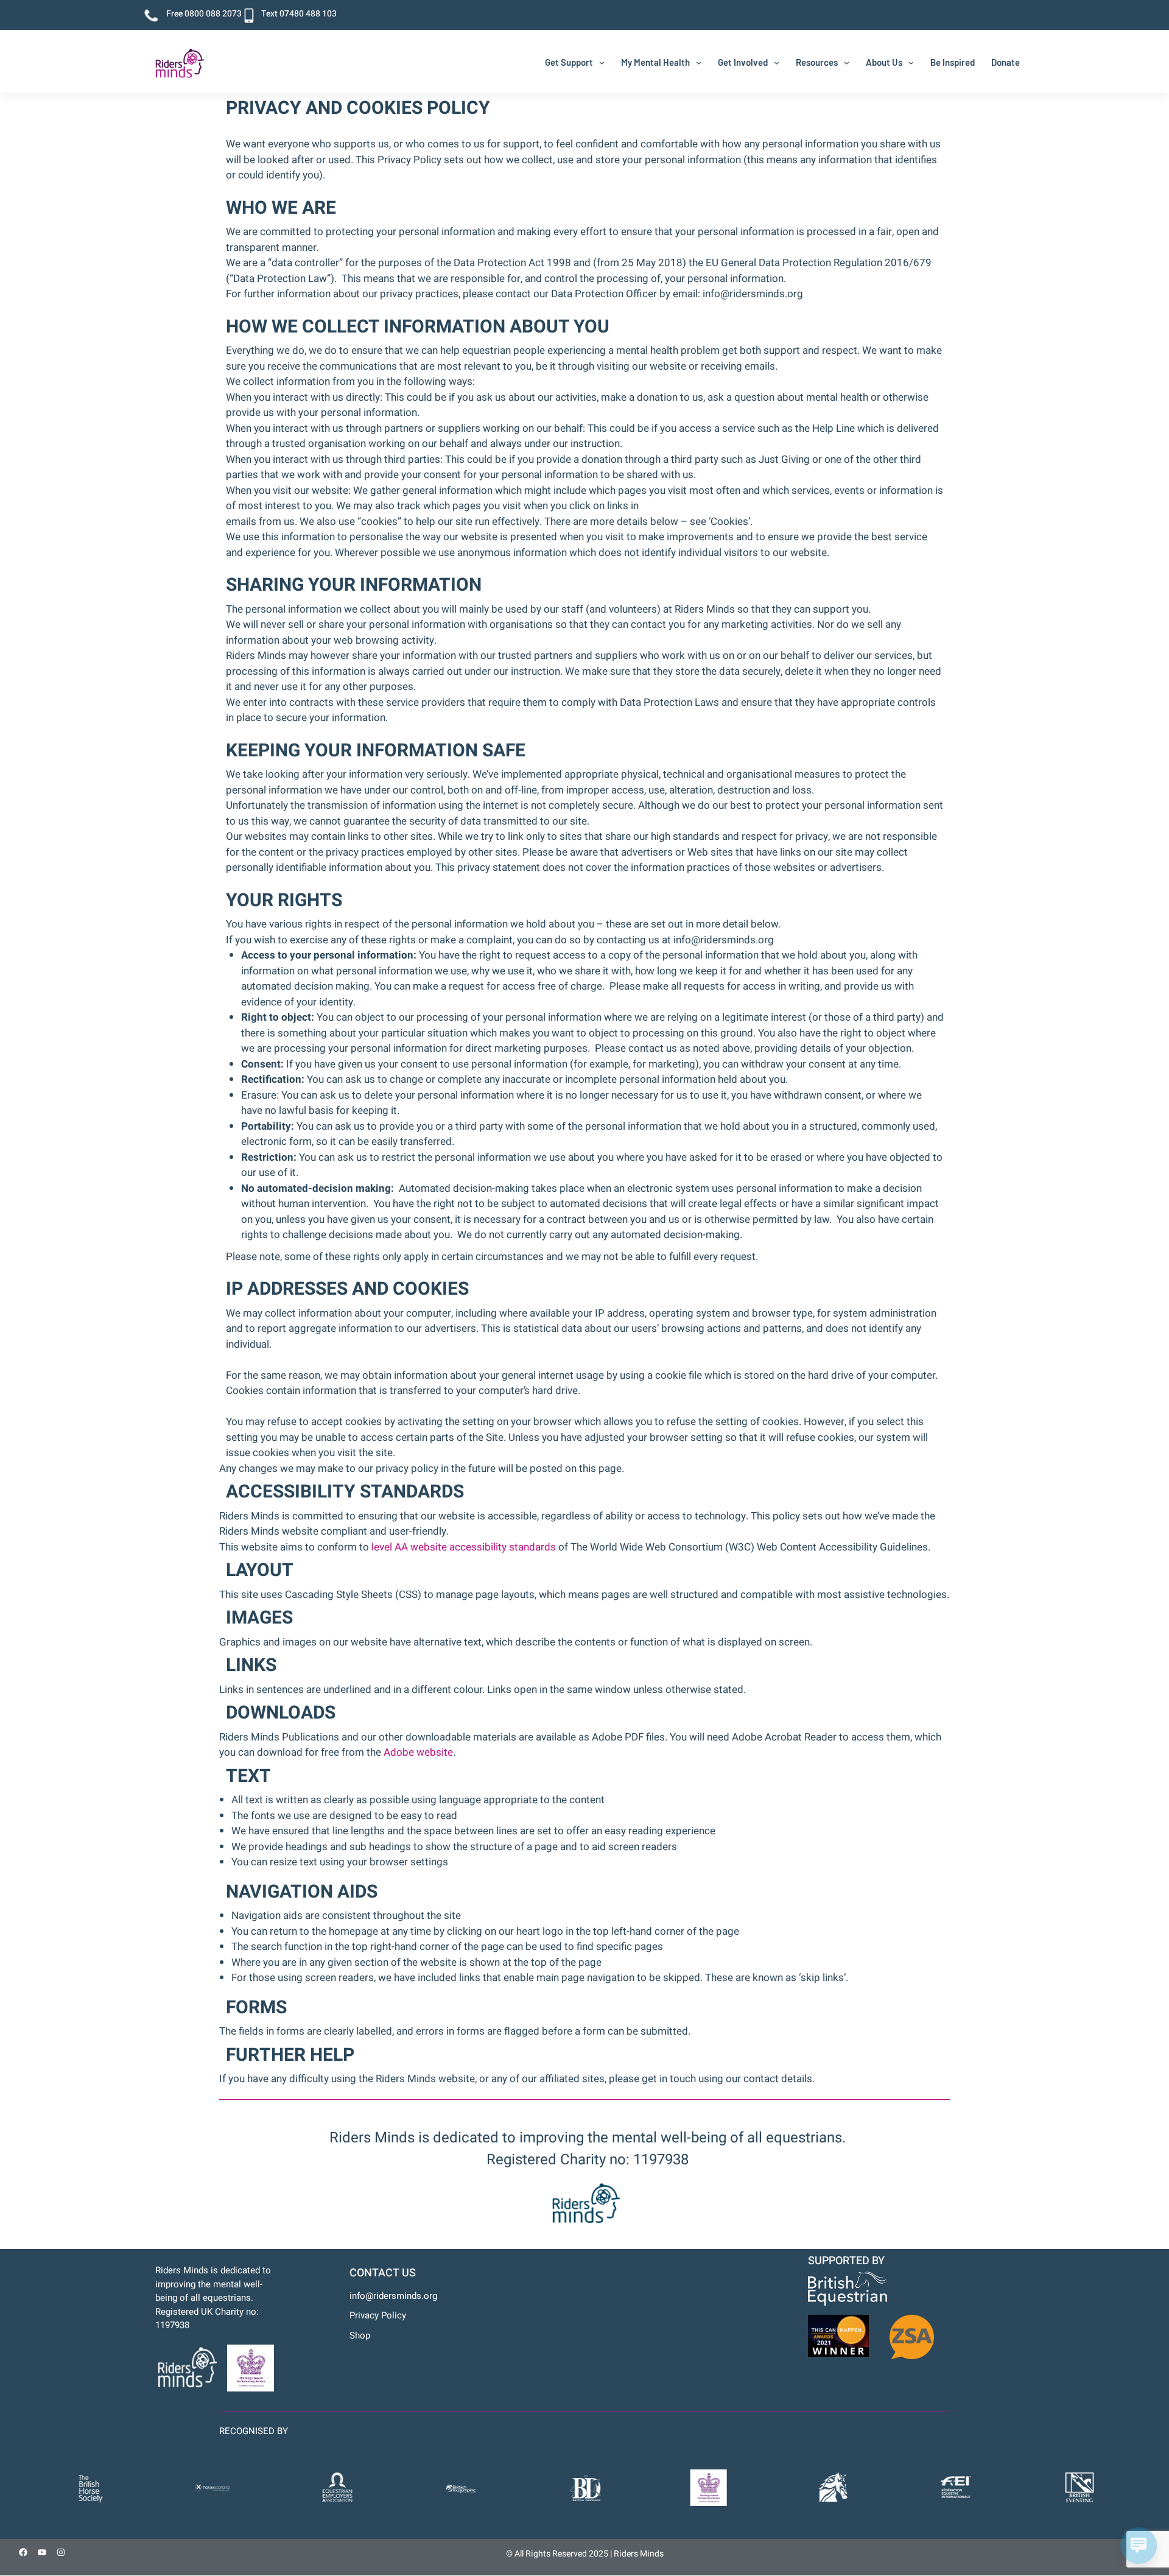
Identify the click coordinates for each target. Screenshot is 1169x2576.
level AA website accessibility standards (464, 1547)
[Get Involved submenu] (777, 62)
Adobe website (418, 1752)
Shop (360, 2335)
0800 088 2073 (213, 14)
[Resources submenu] (847, 62)
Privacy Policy (378, 2315)
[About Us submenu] (911, 62)
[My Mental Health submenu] (699, 62)
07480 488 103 (308, 14)
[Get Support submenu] (602, 62)
